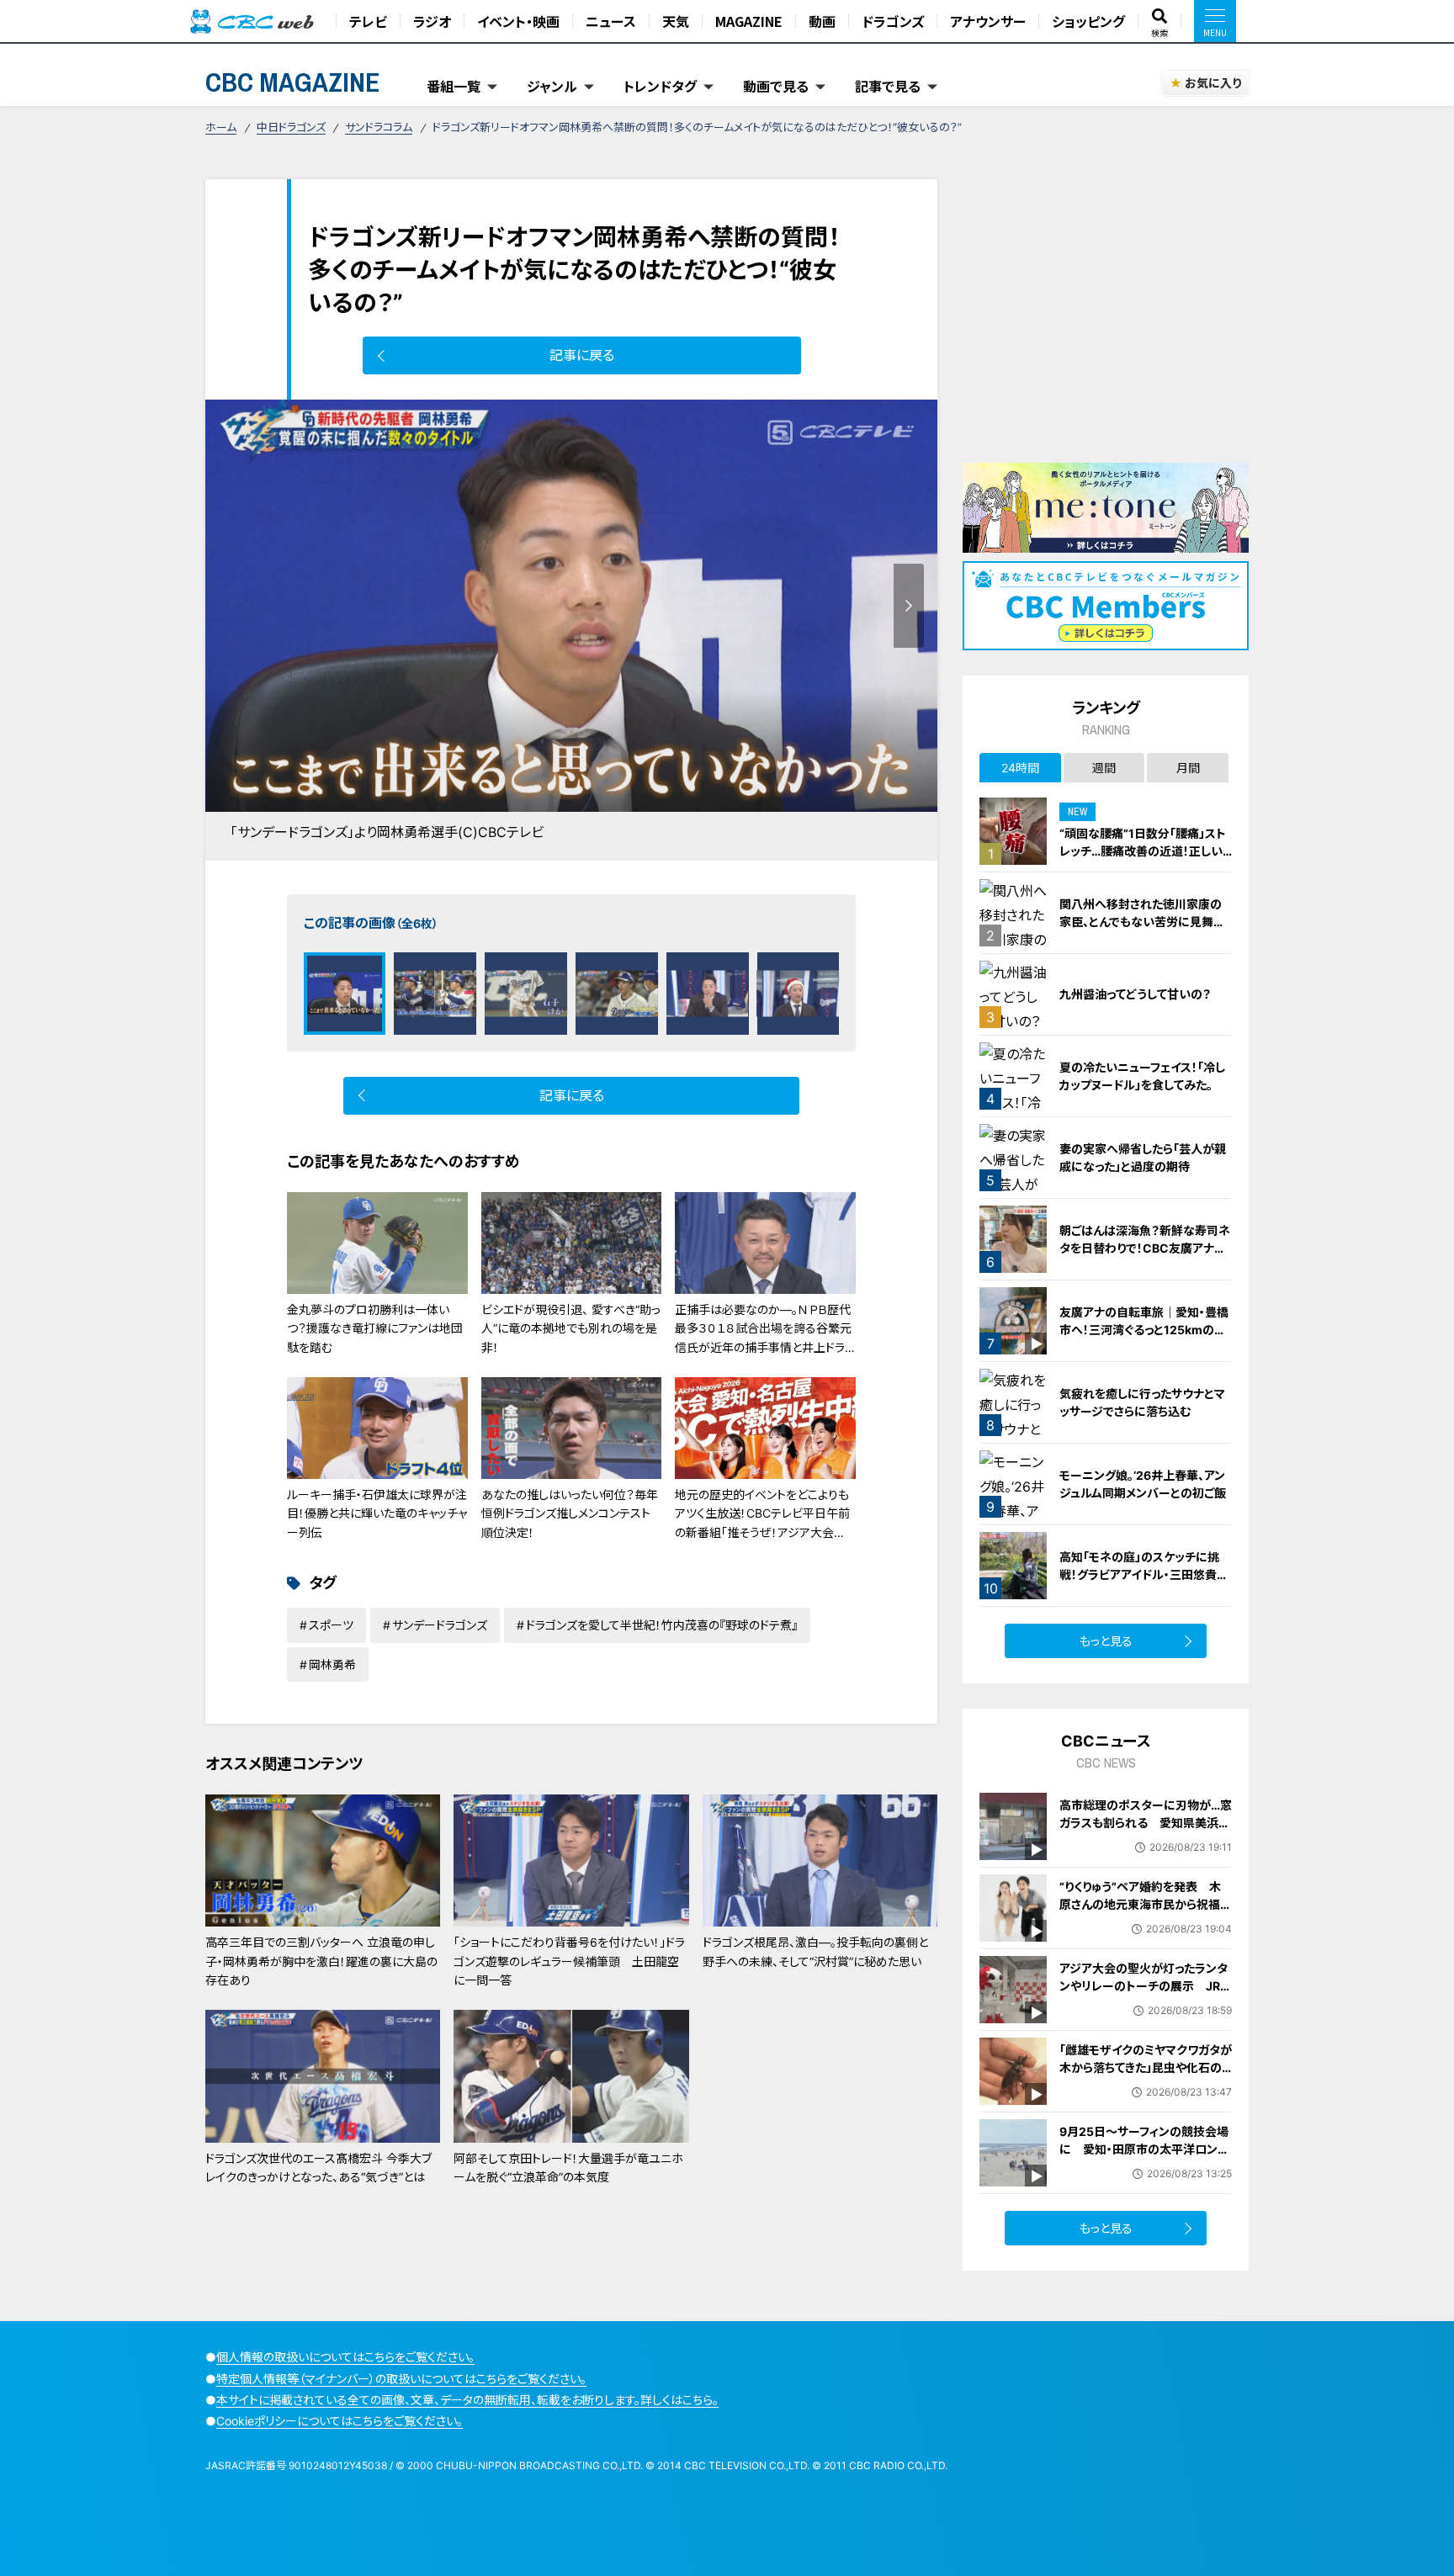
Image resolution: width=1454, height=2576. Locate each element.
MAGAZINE (749, 21)
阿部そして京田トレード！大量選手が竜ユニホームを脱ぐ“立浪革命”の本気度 (568, 2168)
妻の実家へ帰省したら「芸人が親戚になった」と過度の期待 (1143, 1158)
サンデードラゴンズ (440, 1625)
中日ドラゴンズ (291, 127)
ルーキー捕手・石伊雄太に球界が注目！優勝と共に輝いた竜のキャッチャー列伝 (377, 1513)
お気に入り (1213, 83)
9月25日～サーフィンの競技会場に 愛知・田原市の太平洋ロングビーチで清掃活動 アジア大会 (1144, 2149)
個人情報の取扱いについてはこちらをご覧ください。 (345, 2357)
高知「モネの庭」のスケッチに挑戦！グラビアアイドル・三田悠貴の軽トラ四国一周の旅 (1144, 1574)
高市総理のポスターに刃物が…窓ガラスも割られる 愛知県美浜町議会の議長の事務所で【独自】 (1146, 1823)
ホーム (221, 127)
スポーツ (331, 1625)
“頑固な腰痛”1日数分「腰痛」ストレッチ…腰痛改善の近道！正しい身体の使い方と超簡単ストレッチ (1144, 851)
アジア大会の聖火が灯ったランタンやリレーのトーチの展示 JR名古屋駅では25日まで (1146, 1986)
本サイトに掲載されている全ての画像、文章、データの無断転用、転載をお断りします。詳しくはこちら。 (467, 2400)
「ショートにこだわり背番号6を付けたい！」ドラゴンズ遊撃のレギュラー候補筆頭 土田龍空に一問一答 (569, 1961)
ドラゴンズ (893, 21)
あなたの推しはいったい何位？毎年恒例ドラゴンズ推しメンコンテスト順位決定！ (570, 1513)
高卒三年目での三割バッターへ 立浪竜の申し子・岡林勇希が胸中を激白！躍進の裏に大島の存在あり (321, 1961)
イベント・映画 (518, 21)
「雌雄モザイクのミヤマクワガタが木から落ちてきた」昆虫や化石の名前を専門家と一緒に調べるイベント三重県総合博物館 (1146, 2076)
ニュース (611, 21)
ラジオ (432, 21)
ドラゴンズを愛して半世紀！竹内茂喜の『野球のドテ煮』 (662, 1625)
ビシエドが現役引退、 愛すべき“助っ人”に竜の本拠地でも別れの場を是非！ (571, 1328)
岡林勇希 (332, 1664)
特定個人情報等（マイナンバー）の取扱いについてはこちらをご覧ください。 (401, 2379)
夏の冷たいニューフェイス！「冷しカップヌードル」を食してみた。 (1142, 1076)
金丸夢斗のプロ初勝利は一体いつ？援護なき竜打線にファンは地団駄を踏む (375, 1328)
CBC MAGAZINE (293, 82)
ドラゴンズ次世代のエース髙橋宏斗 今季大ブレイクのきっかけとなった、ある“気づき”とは (318, 2168)
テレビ (368, 21)
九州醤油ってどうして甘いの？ (1135, 994)
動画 (822, 21)
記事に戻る (582, 355)
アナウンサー (988, 21)
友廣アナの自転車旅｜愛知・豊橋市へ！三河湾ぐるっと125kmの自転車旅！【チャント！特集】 (1144, 1330)
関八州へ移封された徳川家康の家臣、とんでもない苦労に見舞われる (1142, 922)
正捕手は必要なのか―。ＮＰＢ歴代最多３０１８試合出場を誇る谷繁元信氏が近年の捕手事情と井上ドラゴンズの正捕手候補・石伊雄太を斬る (764, 1347)
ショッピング (1088, 21)
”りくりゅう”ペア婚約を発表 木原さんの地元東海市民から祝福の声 (1146, 1904)
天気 (676, 21)
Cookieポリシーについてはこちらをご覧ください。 (340, 2421)
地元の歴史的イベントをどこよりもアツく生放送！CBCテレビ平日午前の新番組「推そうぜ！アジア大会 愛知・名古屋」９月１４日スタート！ (762, 1523)
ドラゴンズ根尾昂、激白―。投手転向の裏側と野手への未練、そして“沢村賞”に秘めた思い (815, 1951)
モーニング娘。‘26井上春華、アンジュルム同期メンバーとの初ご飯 (1143, 1484)
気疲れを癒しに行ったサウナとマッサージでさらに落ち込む (1142, 1402)
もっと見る (1106, 1641)
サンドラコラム (379, 127)
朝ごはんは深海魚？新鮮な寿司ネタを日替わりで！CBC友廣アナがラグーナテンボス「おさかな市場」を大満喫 (1145, 1257)
